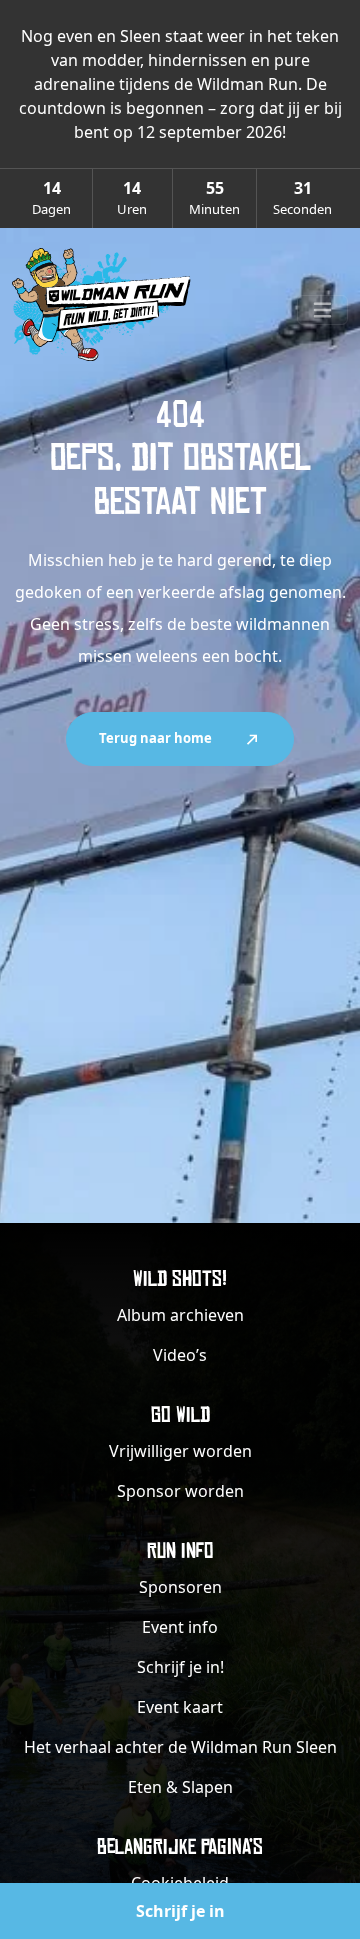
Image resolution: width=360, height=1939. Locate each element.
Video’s (180, 1355)
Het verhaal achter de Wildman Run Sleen (180, 1747)
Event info (180, 1627)
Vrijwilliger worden (180, 1451)
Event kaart (180, 1707)
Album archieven (180, 1315)
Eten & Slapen (180, 1787)
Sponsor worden (180, 1491)
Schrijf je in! (180, 1667)
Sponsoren (180, 1587)
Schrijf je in (180, 1911)
